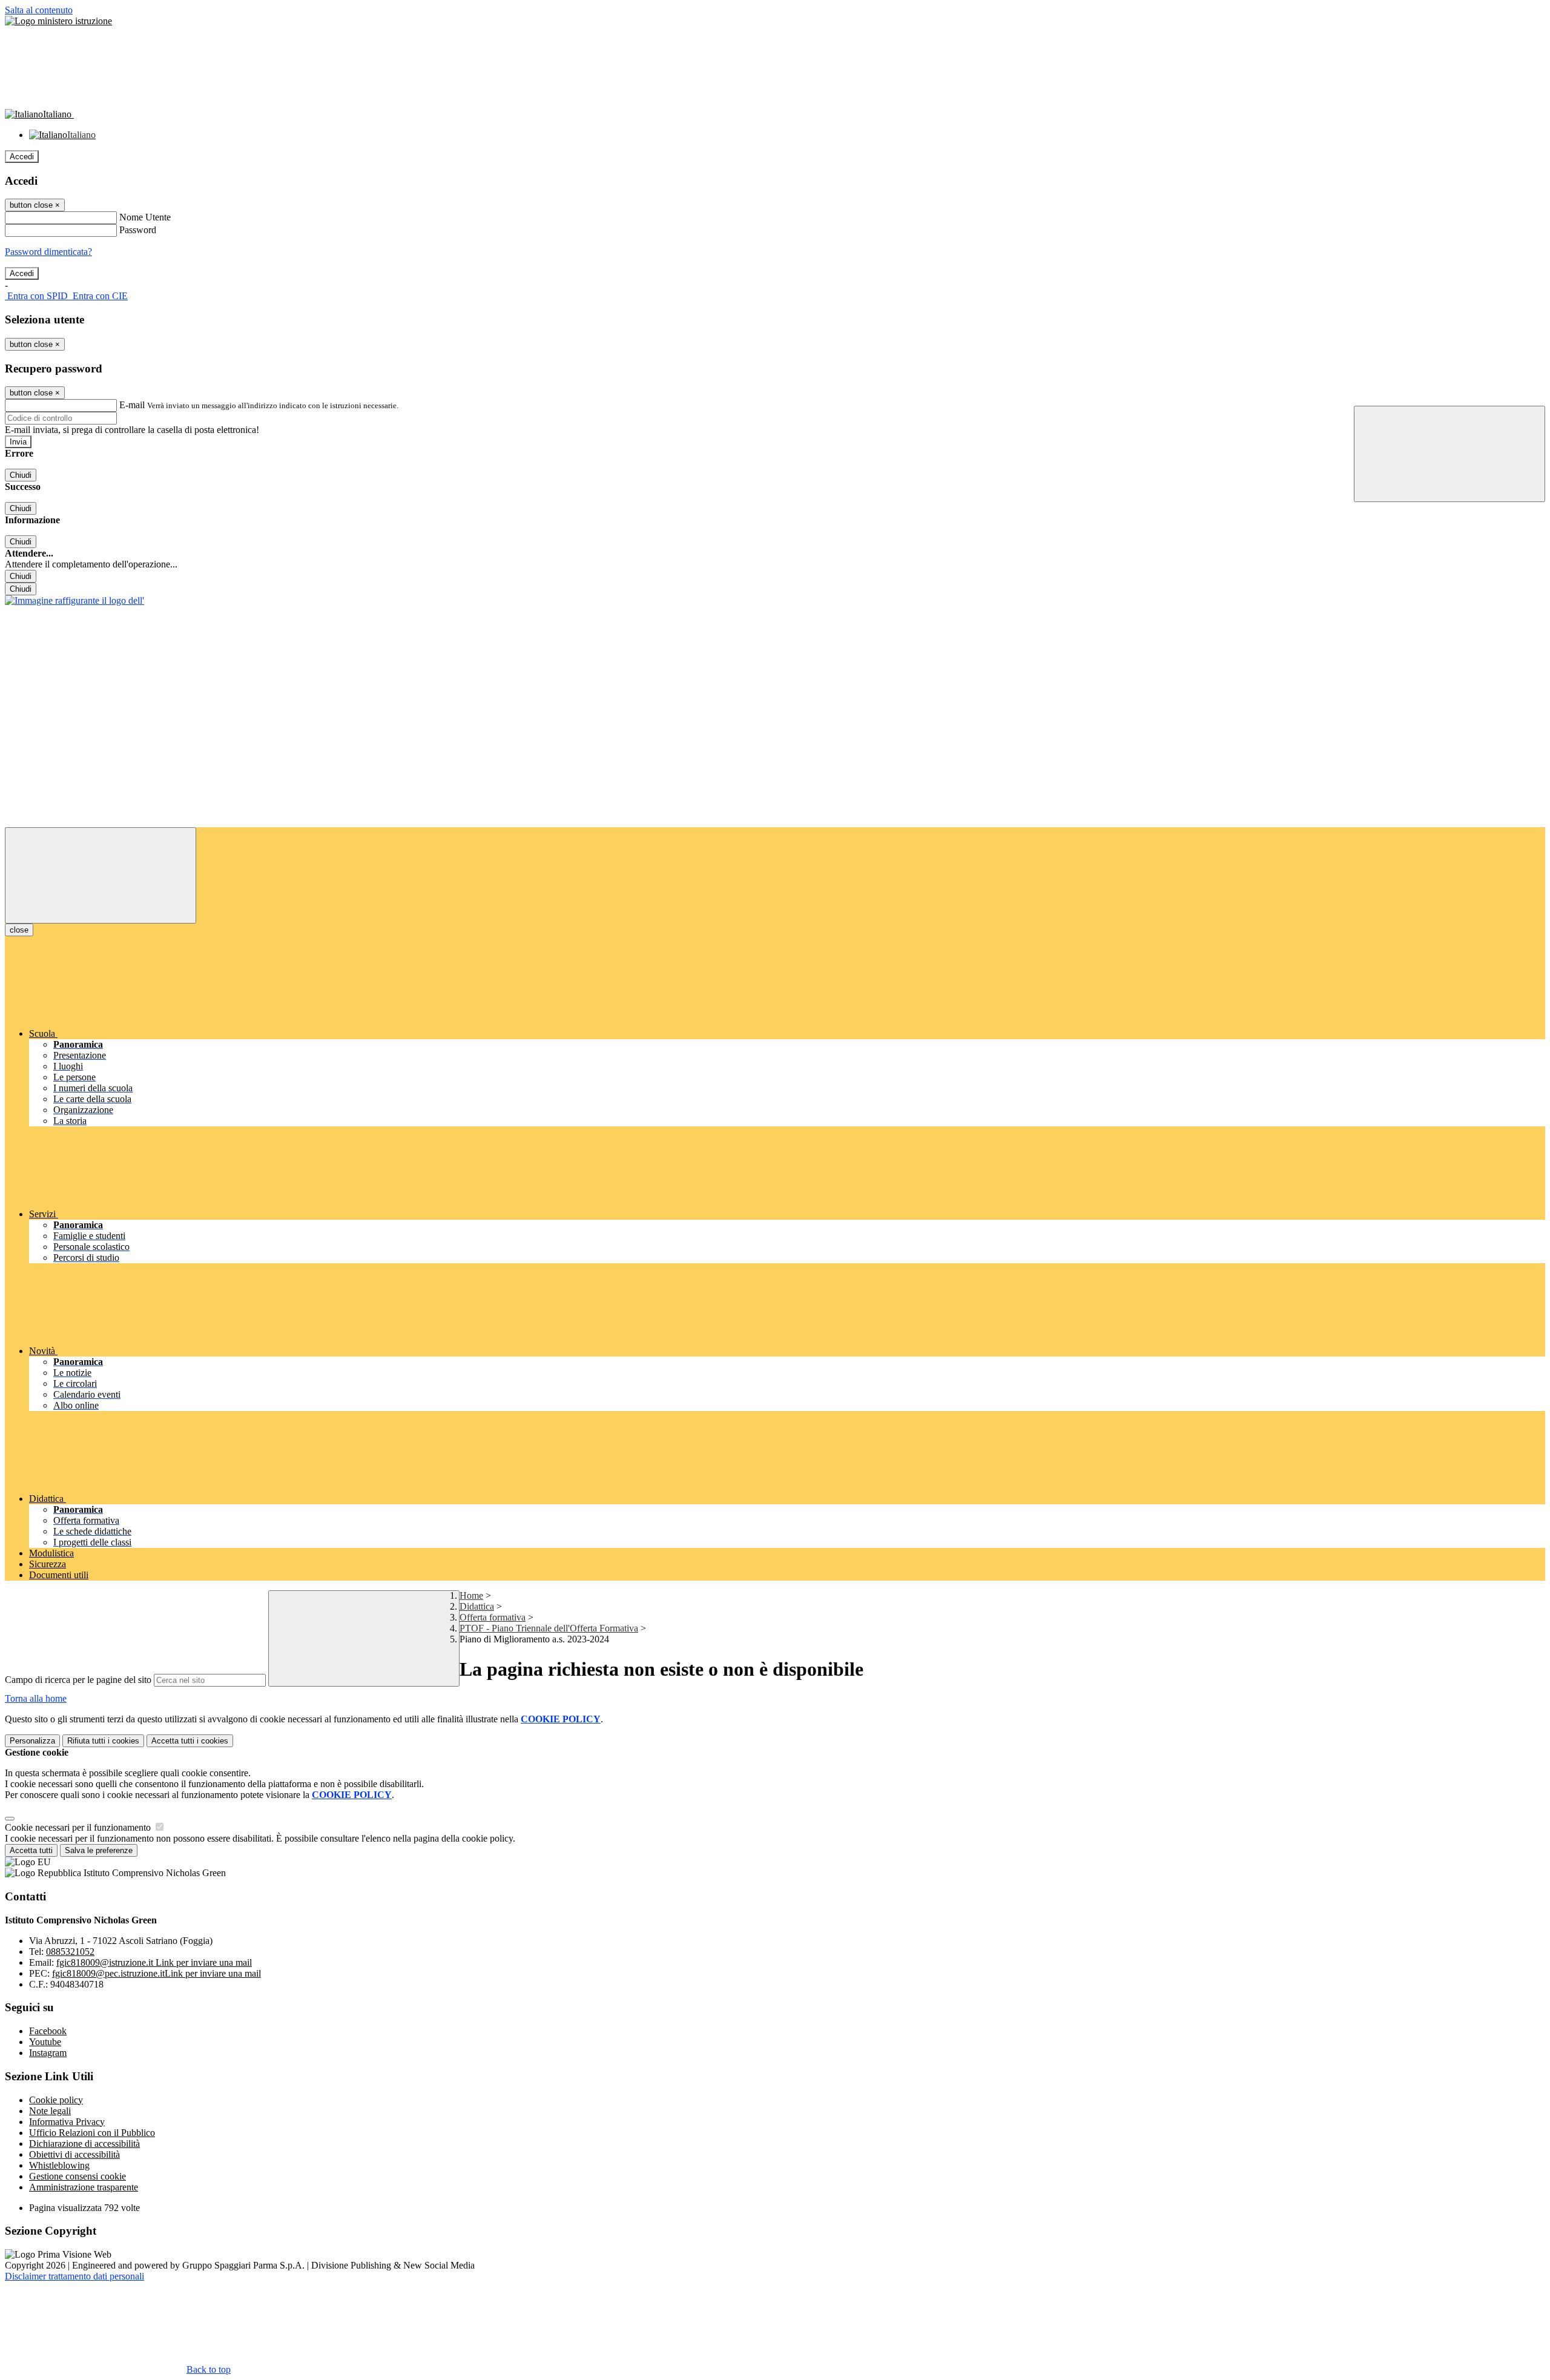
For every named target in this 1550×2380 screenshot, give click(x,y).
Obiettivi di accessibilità (74, 2154)
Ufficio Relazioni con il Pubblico (92, 2133)
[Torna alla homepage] (74, 600)
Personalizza (32, 1741)
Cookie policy (56, 2100)
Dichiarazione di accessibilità (84, 2144)
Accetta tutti (190, 1741)
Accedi (22, 157)
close (19, 930)
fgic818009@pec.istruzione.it (157, 1973)
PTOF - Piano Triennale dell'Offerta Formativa (549, 1628)
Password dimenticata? (48, 252)
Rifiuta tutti (103, 1741)
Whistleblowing (59, 2165)
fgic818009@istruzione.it (154, 1962)
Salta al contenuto (39, 10)
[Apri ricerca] (1449, 454)
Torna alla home (36, 1698)
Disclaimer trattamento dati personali (74, 2276)
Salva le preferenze (99, 1850)
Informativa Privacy (67, 2122)
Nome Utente (145, 217)
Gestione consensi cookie (77, 2176)
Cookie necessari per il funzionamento (79, 1827)
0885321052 (70, 1952)
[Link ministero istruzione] (58, 21)
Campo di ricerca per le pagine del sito (78, 1680)
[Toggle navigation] (101, 875)
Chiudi (21, 475)
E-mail (132, 405)
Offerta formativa (493, 1617)
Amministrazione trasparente (84, 2187)
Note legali (50, 2111)
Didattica (477, 1606)
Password (138, 230)
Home (471, 1595)
